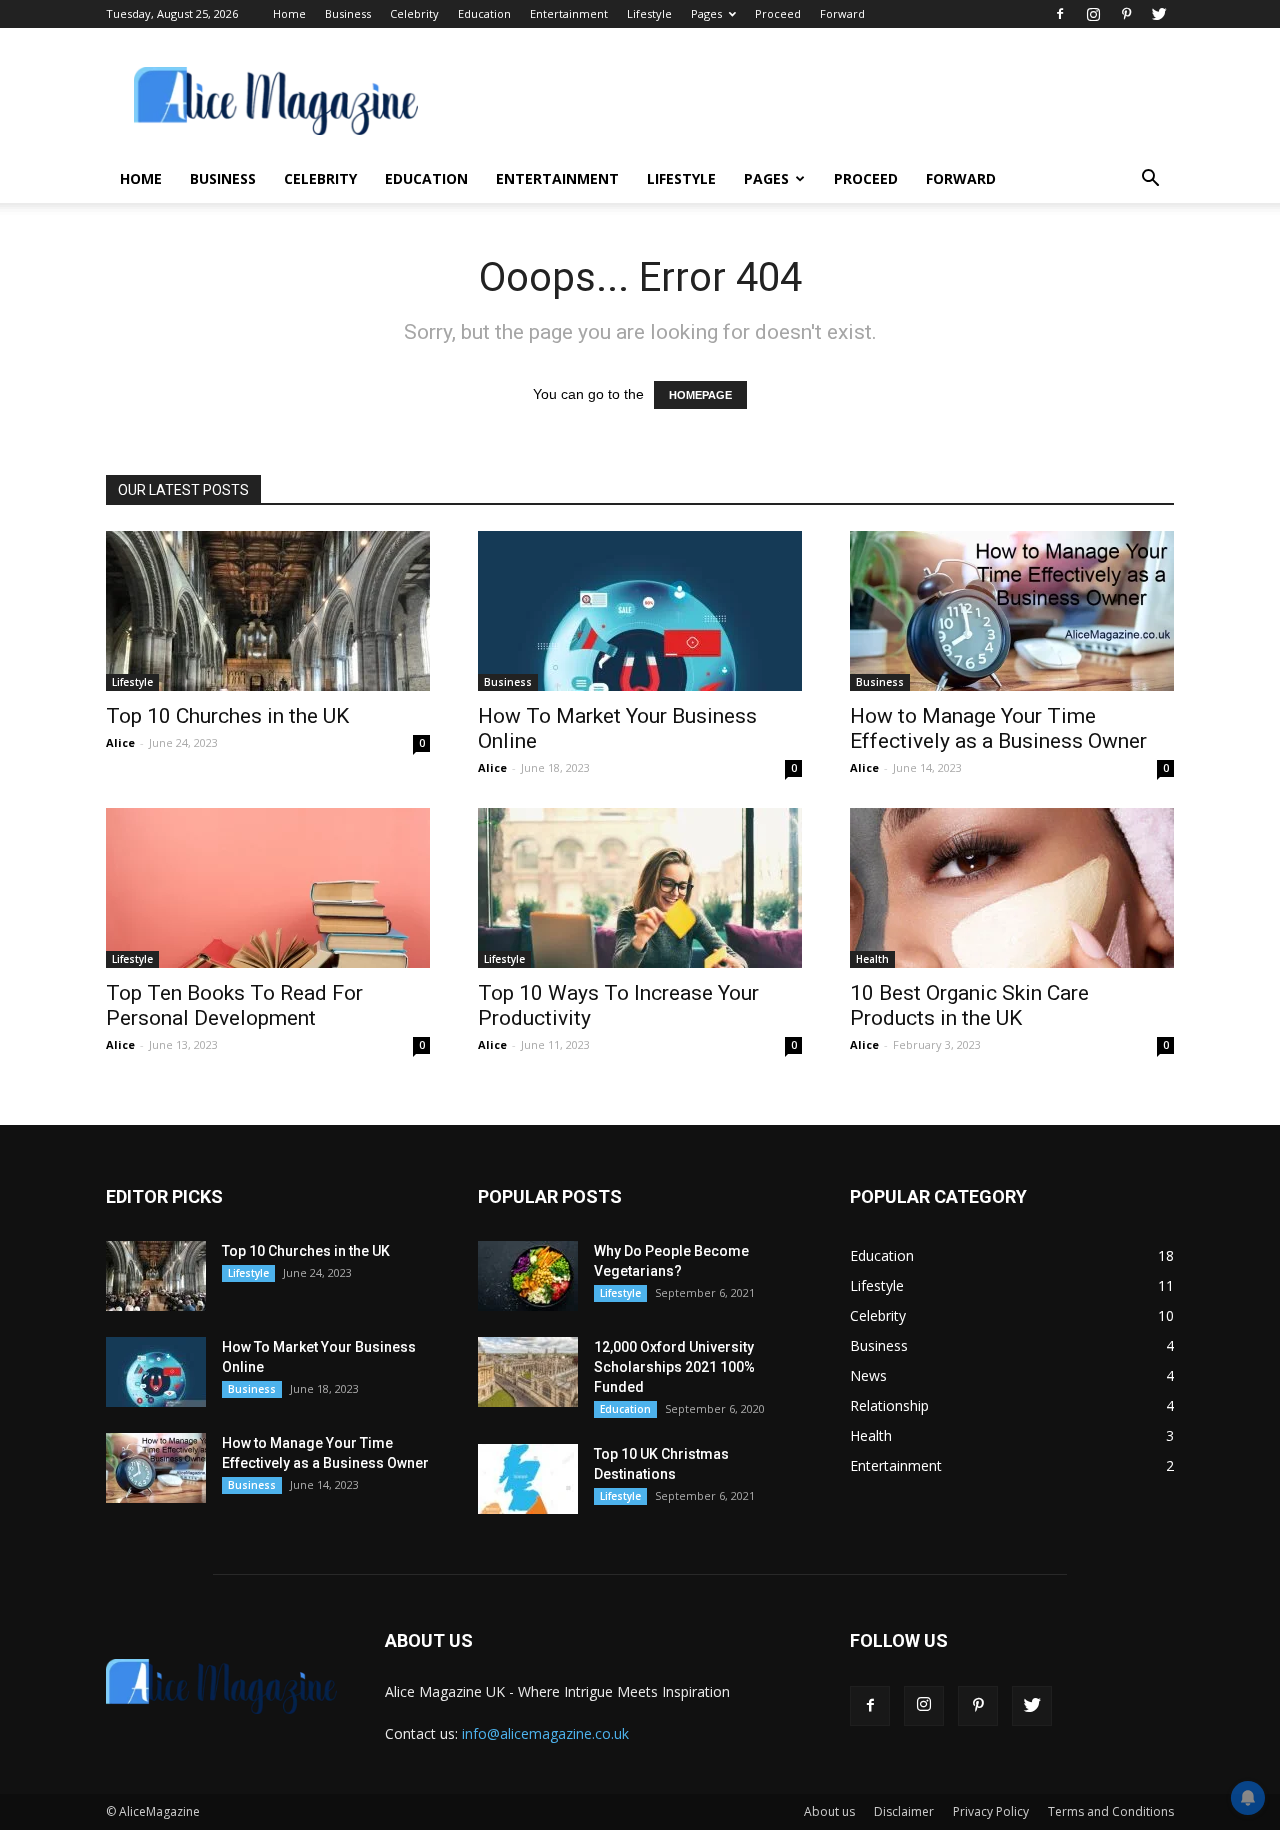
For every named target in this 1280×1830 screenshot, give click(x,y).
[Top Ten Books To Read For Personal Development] (268, 888)
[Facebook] (1060, 14)
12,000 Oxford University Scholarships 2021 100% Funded (674, 1367)
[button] (1150, 180)
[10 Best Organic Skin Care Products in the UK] (1012, 888)
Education (484, 13)
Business (348, 13)
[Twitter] (1159, 14)
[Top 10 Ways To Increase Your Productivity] (640, 888)
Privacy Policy (991, 1811)
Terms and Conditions (1111, 1811)
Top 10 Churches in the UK (227, 716)
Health (872, 959)
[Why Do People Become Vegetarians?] (528, 1276)
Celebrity (414, 13)
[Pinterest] (1126, 14)
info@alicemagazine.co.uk (545, 1733)
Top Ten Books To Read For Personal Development (234, 1005)
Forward (842, 13)
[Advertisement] (810, 101)
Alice (120, 742)
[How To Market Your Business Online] (640, 611)
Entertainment (569, 13)
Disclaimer (904, 1811)
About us (829, 1811)
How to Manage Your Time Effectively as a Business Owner (998, 728)
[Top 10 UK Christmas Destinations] (528, 1479)
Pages (706, 13)
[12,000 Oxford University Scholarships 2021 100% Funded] (528, 1372)
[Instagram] (1093, 14)
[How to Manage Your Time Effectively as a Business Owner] (1012, 611)
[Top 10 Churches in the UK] (268, 611)
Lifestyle (649, 13)
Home (289, 13)
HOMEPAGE (700, 395)
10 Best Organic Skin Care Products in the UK (969, 1005)
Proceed (778, 13)
